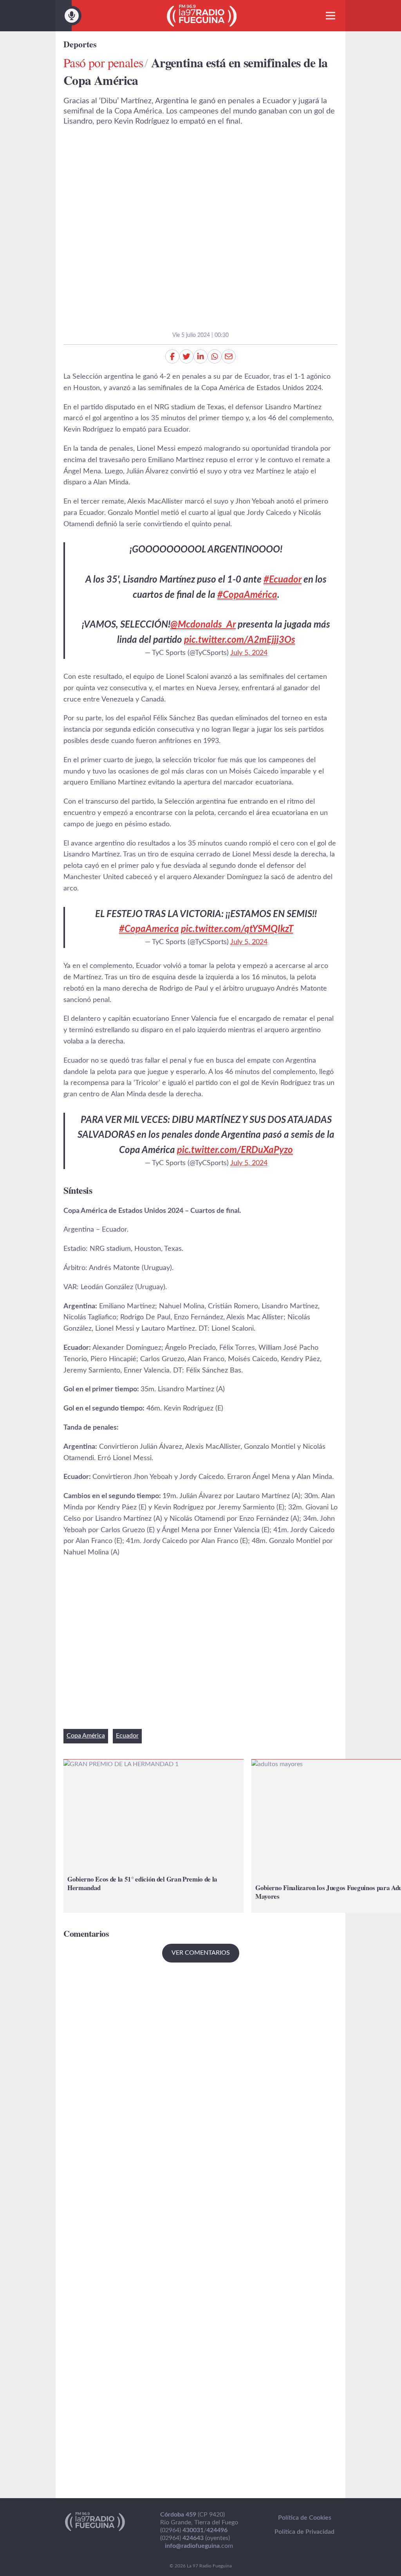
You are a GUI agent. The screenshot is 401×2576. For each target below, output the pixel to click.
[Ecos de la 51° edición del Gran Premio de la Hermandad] (154, 1836)
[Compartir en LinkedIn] (200, 356)
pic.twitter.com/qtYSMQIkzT (237, 929)
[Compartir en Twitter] (186, 356)
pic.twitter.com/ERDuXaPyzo (235, 1150)
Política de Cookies (305, 2518)
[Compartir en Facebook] (172, 356)
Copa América (86, 1736)
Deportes (80, 44)
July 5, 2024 (249, 653)
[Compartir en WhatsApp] (215, 356)
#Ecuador (283, 580)
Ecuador (127, 1736)
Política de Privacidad (304, 2532)
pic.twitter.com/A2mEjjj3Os (240, 640)
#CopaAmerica (149, 929)
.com (199, 2546)
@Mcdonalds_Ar (203, 625)
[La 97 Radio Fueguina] (202, 16)
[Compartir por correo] (229, 356)
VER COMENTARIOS (201, 1953)
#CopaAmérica (247, 595)
